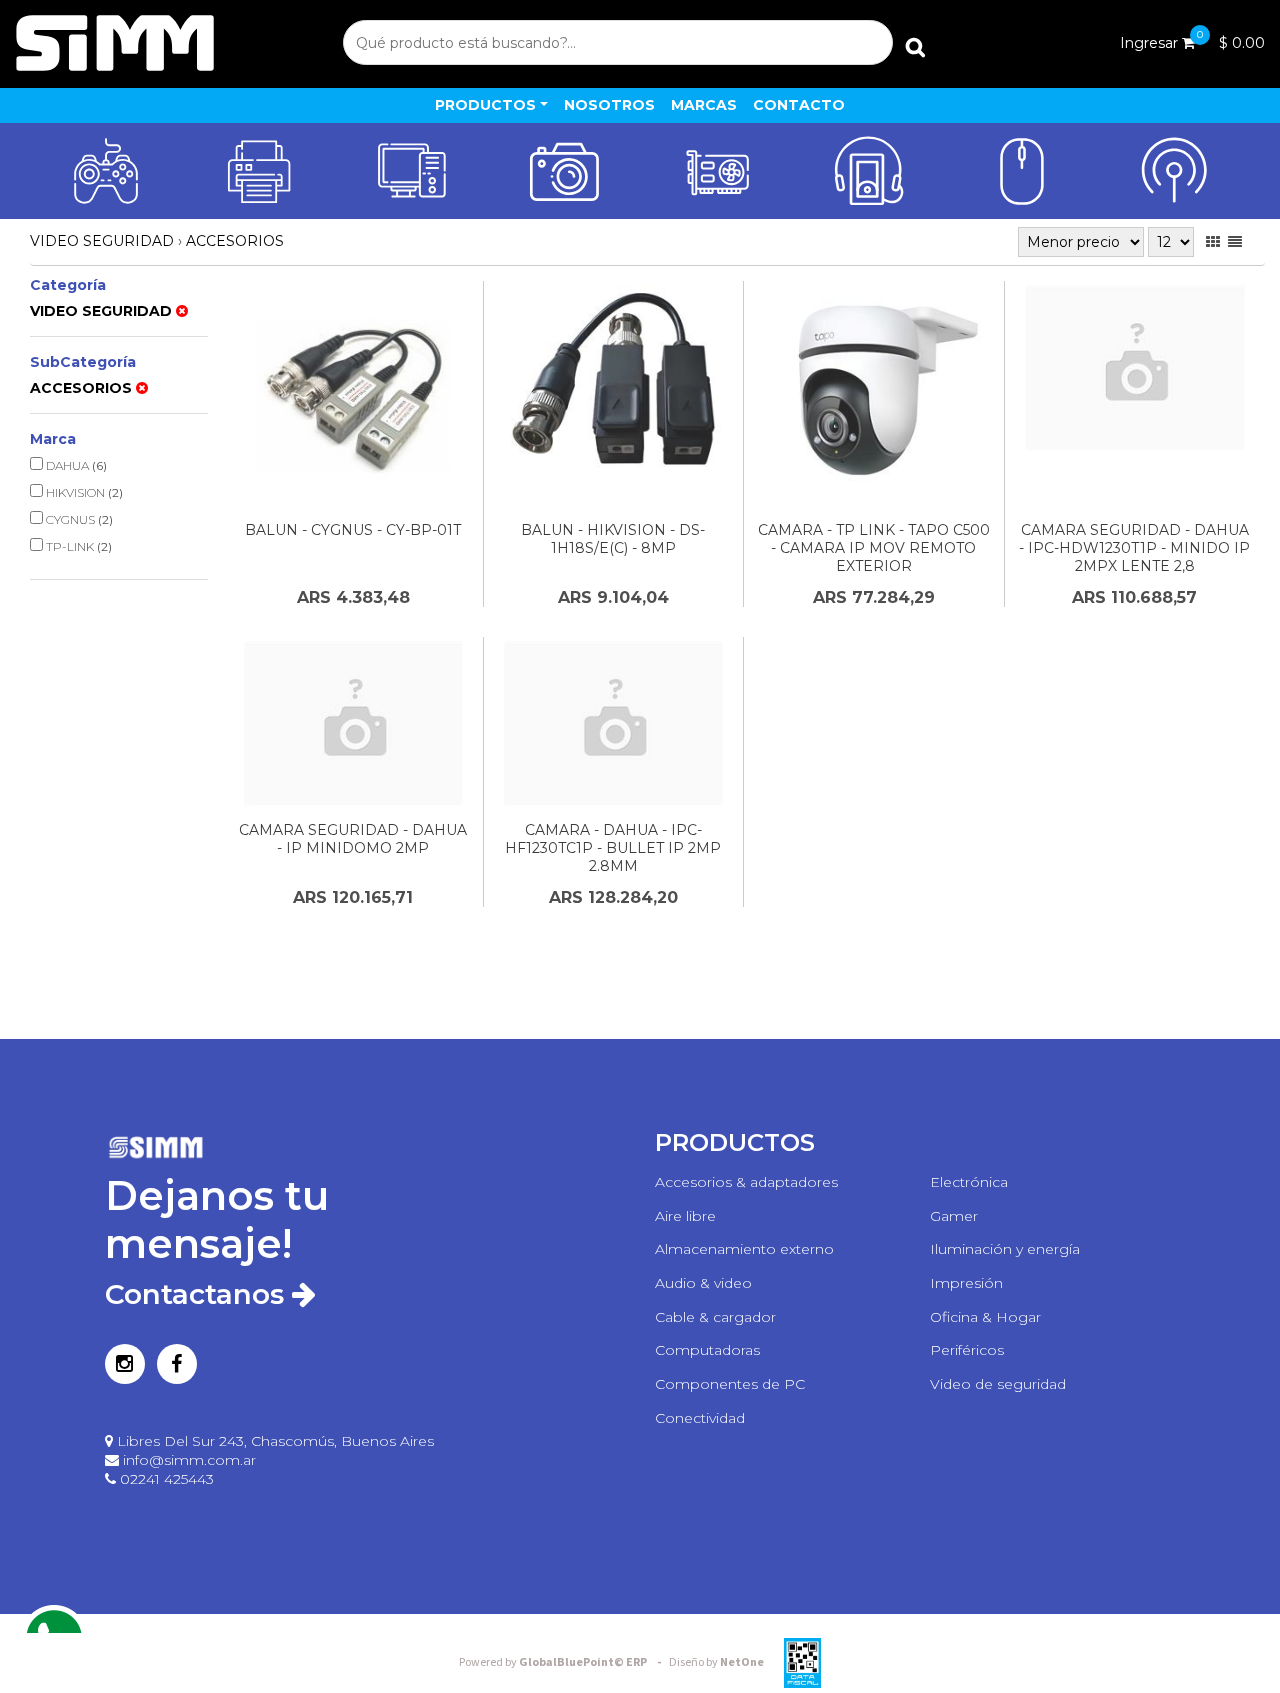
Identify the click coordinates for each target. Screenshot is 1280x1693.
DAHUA (75, 465)
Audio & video (703, 1283)
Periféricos (967, 1350)
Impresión (966, 1283)
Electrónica (969, 1182)
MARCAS (704, 105)
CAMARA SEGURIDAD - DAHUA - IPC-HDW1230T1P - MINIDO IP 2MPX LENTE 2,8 (1134, 548)
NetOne (716, 1662)
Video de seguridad (998, 1384)
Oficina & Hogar (985, 1317)
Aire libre (685, 1216)
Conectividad (700, 1418)
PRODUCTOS (485, 105)
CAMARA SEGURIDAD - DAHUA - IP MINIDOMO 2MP (353, 839)
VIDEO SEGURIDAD (102, 241)
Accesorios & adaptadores (746, 1182)
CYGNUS (78, 519)
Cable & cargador (715, 1317)
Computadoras (707, 1350)
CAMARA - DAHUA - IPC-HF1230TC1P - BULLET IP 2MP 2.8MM (613, 848)
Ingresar (1149, 43)
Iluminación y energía (1005, 1249)
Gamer (954, 1216)
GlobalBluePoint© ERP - (563, 1662)
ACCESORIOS (235, 241)
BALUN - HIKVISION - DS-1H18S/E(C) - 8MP (613, 539)
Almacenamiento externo (744, 1249)
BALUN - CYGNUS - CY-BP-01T (353, 530)
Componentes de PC (730, 1384)
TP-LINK (77, 546)
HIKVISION (83, 492)
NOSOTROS (609, 105)
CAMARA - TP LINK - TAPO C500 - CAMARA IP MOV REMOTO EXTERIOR (874, 548)
